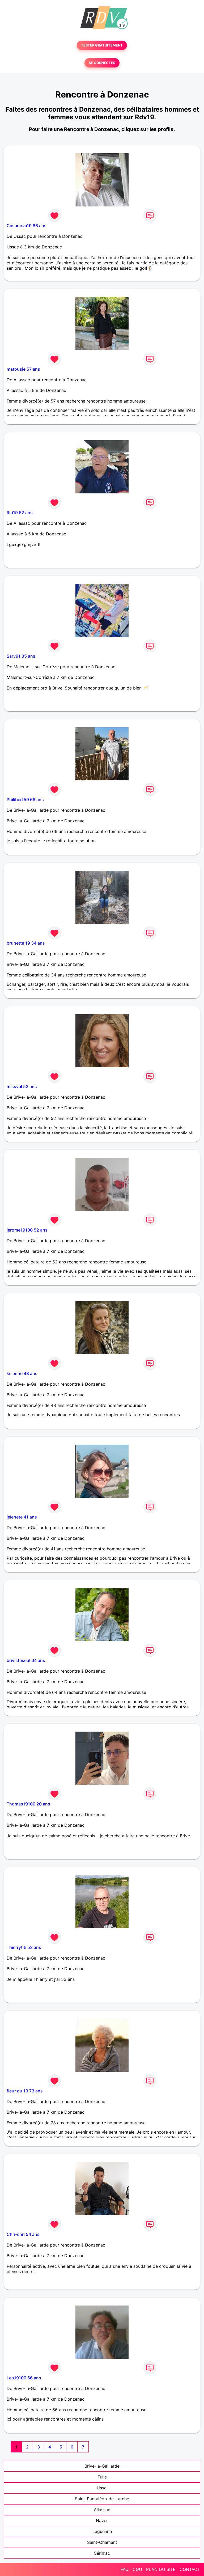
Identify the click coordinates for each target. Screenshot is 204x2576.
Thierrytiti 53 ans (24, 1947)
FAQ (125, 2569)
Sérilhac (102, 2553)
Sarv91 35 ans (21, 656)
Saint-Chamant (102, 2542)
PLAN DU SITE (161, 2569)
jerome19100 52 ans (27, 1230)
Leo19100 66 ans (24, 2378)
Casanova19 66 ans (27, 226)
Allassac (102, 2510)
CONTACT (190, 2569)
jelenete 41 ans (22, 1517)
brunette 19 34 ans (26, 943)
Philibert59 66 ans (25, 800)
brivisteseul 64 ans (26, 1660)
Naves (102, 2520)
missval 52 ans (22, 1086)
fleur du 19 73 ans (25, 2091)
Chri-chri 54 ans (23, 2234)
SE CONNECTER (102, 63)
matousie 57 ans (23, 369)
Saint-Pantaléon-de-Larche (102, 2499)
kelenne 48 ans (22, 1373)
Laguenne (102, 2531)
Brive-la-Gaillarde (102, 2466)
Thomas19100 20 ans (28, 1804)
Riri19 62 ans (20, 513)
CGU (137, 2569)
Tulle (102, 2477)
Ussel (102, 2488)
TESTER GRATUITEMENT (102, 45)
